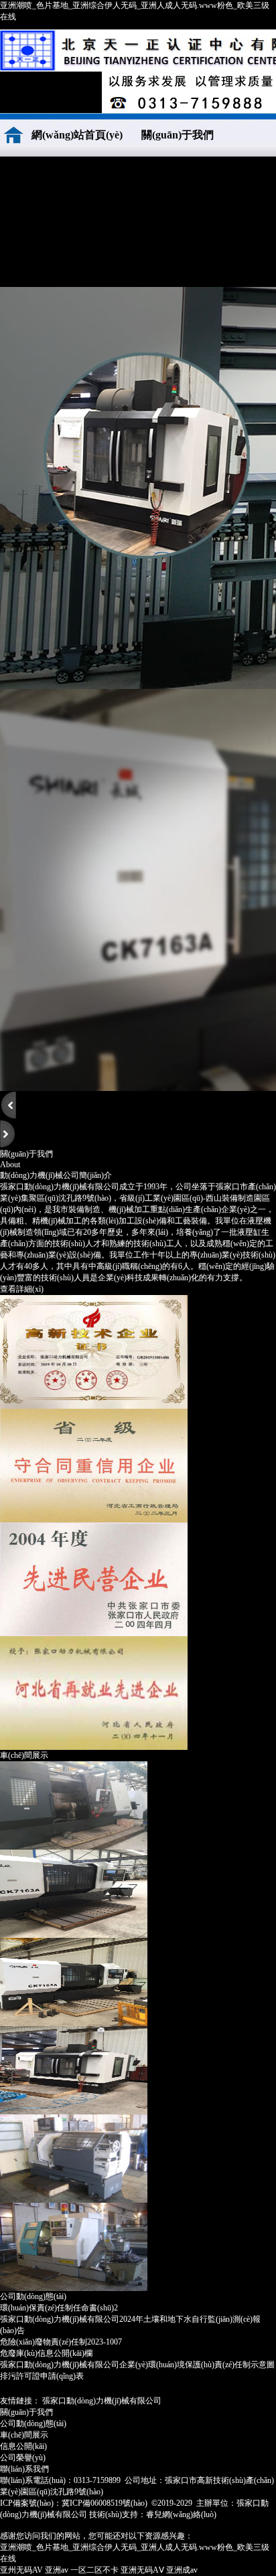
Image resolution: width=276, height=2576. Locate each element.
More (264, 2296)
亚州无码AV (21, 2570)
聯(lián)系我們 (51, 265)
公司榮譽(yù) (51, 178)
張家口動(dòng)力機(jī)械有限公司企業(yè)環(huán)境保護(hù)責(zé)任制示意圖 (137, 2365)
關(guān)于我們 (178, 135)
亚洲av (57, 2570)
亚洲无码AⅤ (142, 2570)
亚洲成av (182, 2570)
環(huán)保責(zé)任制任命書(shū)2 (59, 2308)
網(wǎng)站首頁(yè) (77, 135)
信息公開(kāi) (23, 2446)
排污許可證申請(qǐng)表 (42, 2376)
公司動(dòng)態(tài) (151, 222)
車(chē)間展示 (51, 222)
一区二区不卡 (94, 2570)
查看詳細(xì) (22, 1289)
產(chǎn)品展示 (151, 178)
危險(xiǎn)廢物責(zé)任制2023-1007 (61, 2342)
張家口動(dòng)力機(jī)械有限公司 (102, 2401)
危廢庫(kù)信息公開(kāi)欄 (46, 2353)
